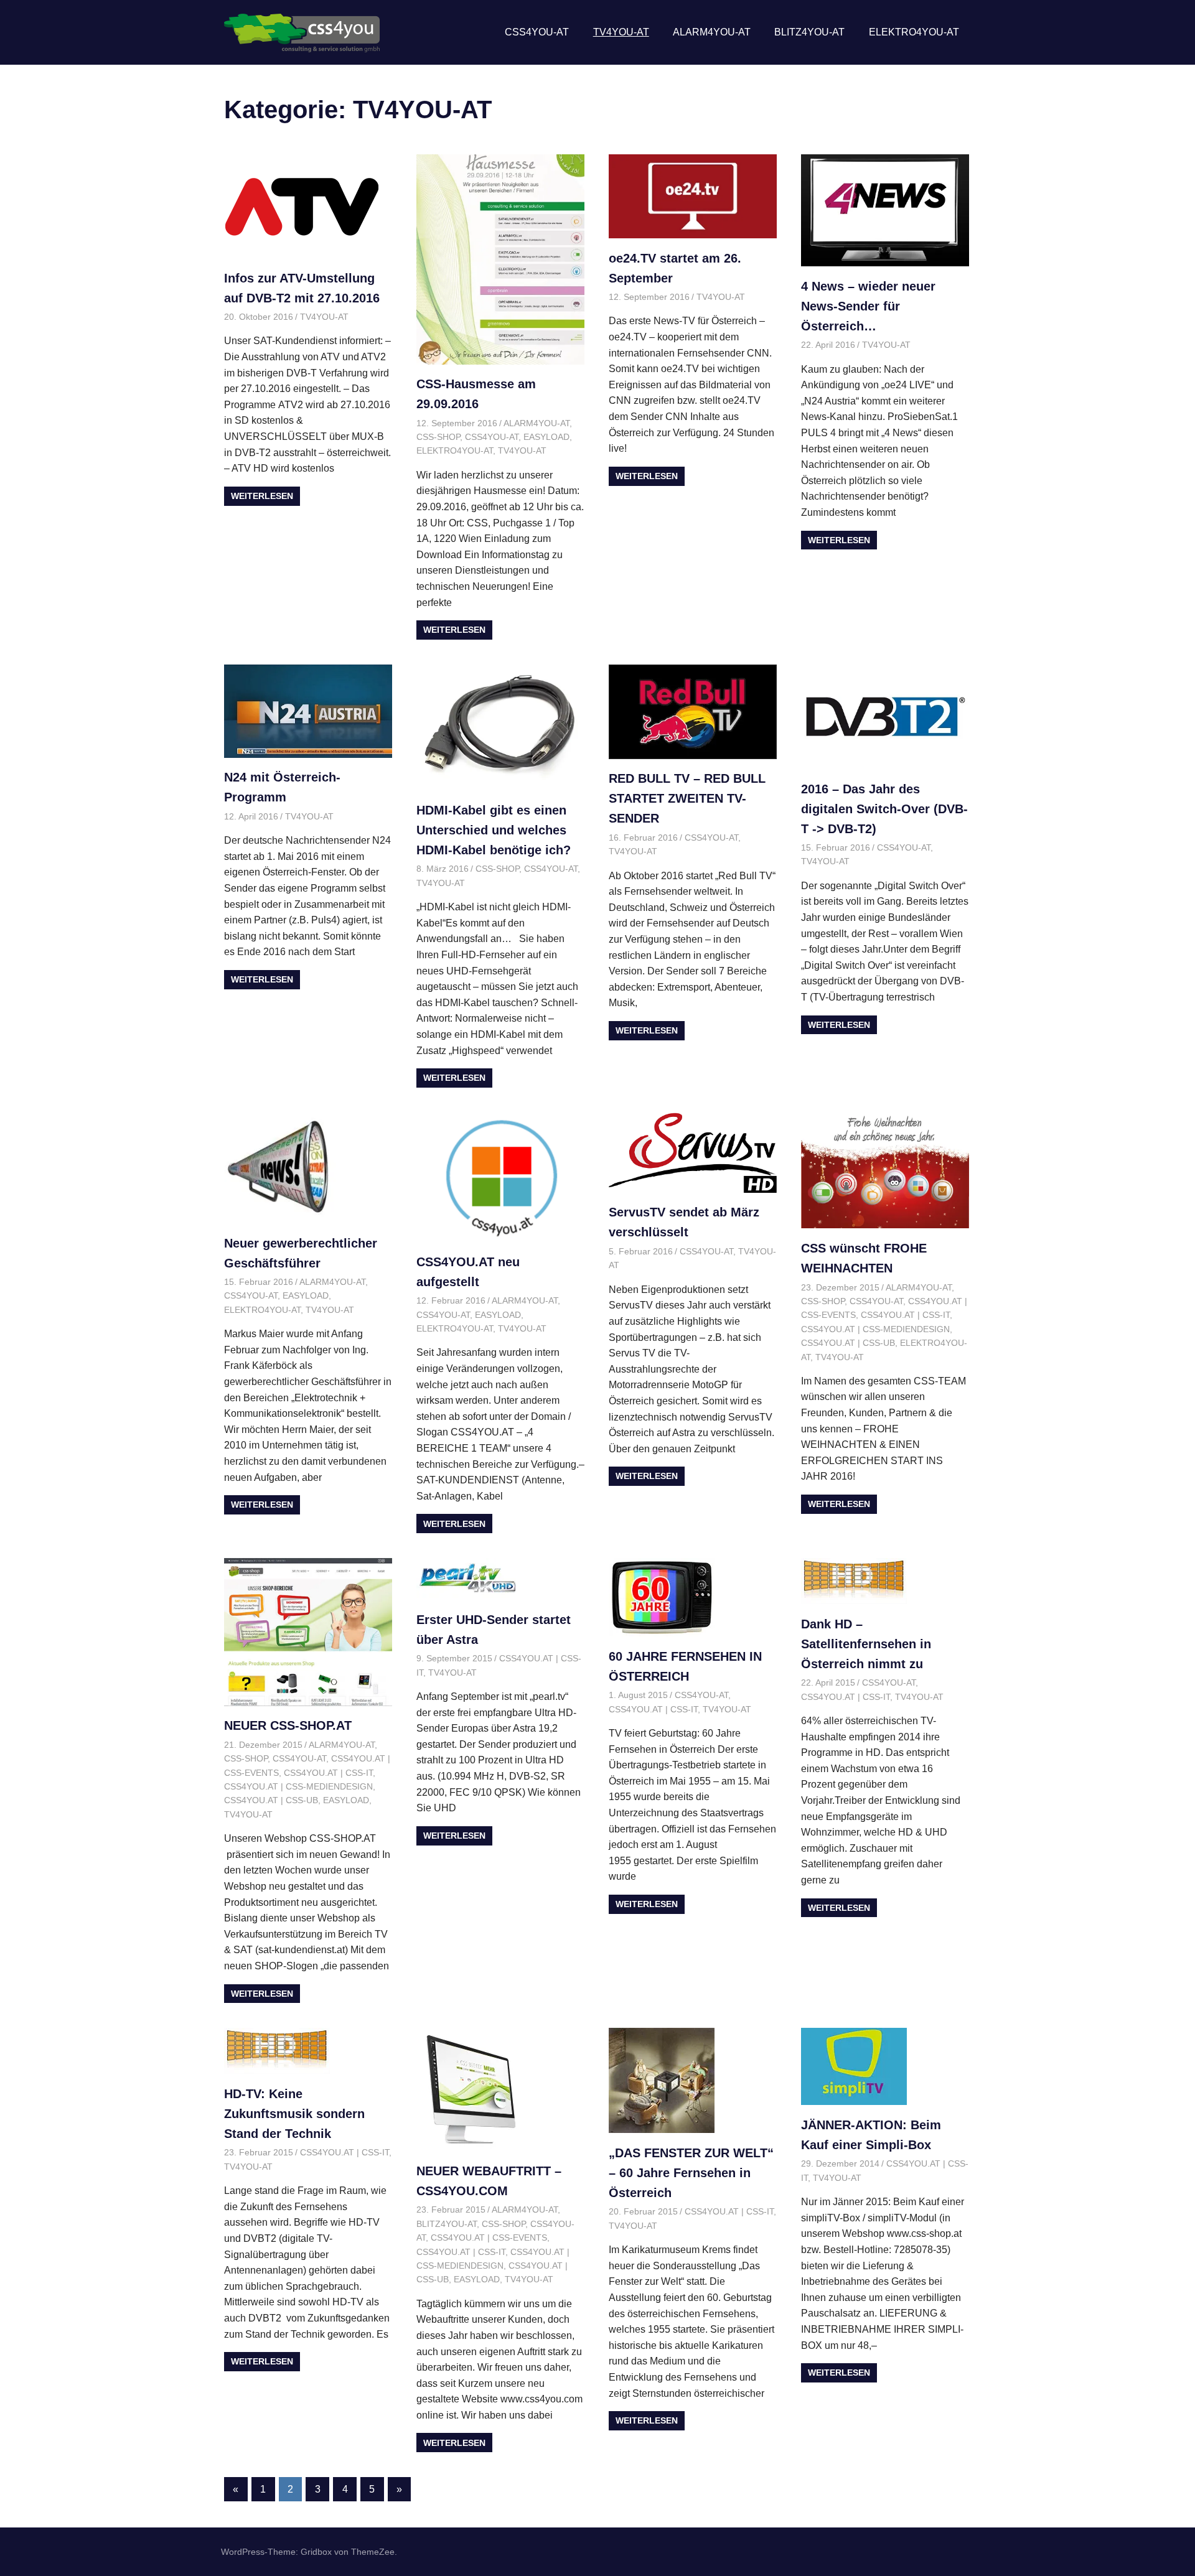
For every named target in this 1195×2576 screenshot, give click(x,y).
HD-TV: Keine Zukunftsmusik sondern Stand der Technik (294, 2114)
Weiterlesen (262, 496)
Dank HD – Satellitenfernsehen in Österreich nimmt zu (866, 1644)
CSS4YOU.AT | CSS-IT (905, 1315)
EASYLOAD (546, 437)
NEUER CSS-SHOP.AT (288, 1725)
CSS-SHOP (438, 437)
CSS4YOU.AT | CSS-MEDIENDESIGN (875, 1329)
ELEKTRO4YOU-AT (914, 32)
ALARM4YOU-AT (712, 32)
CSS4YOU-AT (537, 32)
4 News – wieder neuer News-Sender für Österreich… (868, 306)
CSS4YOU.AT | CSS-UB (848, 1343)
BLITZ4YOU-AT (809, 32)
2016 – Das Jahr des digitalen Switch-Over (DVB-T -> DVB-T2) (884, 809)
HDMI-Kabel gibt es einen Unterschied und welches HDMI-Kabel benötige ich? (494, 830)
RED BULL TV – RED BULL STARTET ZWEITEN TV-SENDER (687, 798)
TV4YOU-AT (621, 32)
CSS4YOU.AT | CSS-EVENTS (489, 2238)
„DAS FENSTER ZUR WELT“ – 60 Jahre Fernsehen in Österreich (691, 2173)
